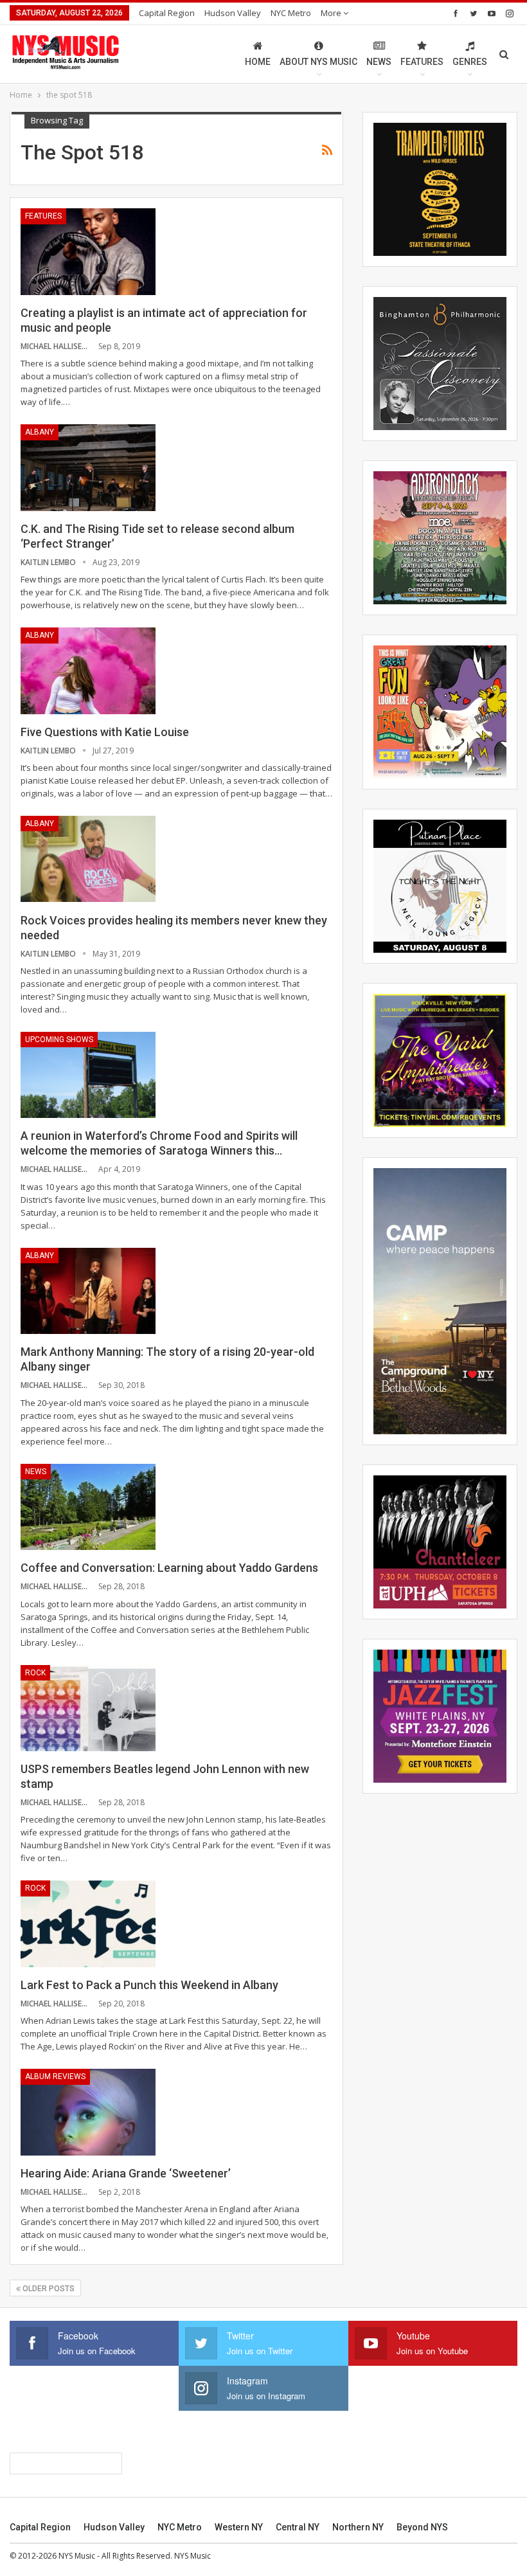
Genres (470, 62)
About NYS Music (318, 62)
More (332, 13)
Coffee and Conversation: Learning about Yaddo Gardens (169, 1568)
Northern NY (358, 2527)
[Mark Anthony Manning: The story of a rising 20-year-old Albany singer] (88, 1291)
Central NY (298, 2527)
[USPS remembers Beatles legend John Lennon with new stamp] (88, 1708)
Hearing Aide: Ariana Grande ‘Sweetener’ (126, 2173)
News (379, 62)
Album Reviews (55, 2076)
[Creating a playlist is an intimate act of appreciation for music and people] (88, 251)
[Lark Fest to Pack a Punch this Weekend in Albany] (88, 1923)
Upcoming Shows (59, 1040)
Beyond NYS (422, 2527)
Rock (35, 1673)
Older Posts (48, 2289)
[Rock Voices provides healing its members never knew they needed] (88, 859)
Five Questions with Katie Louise (105, 732)
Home (258, 62)
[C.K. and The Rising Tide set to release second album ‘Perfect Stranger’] (88, 467)
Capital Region (167, 13)
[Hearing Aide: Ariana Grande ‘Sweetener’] (88, 2112)
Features (422, 62)
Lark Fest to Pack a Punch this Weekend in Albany (149, 1985)
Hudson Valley (233, 13)
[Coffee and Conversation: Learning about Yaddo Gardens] (88, 1507)
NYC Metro (291, 13)
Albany (40, 432)
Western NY (239, 2527)
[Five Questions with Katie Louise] (88, 671)
